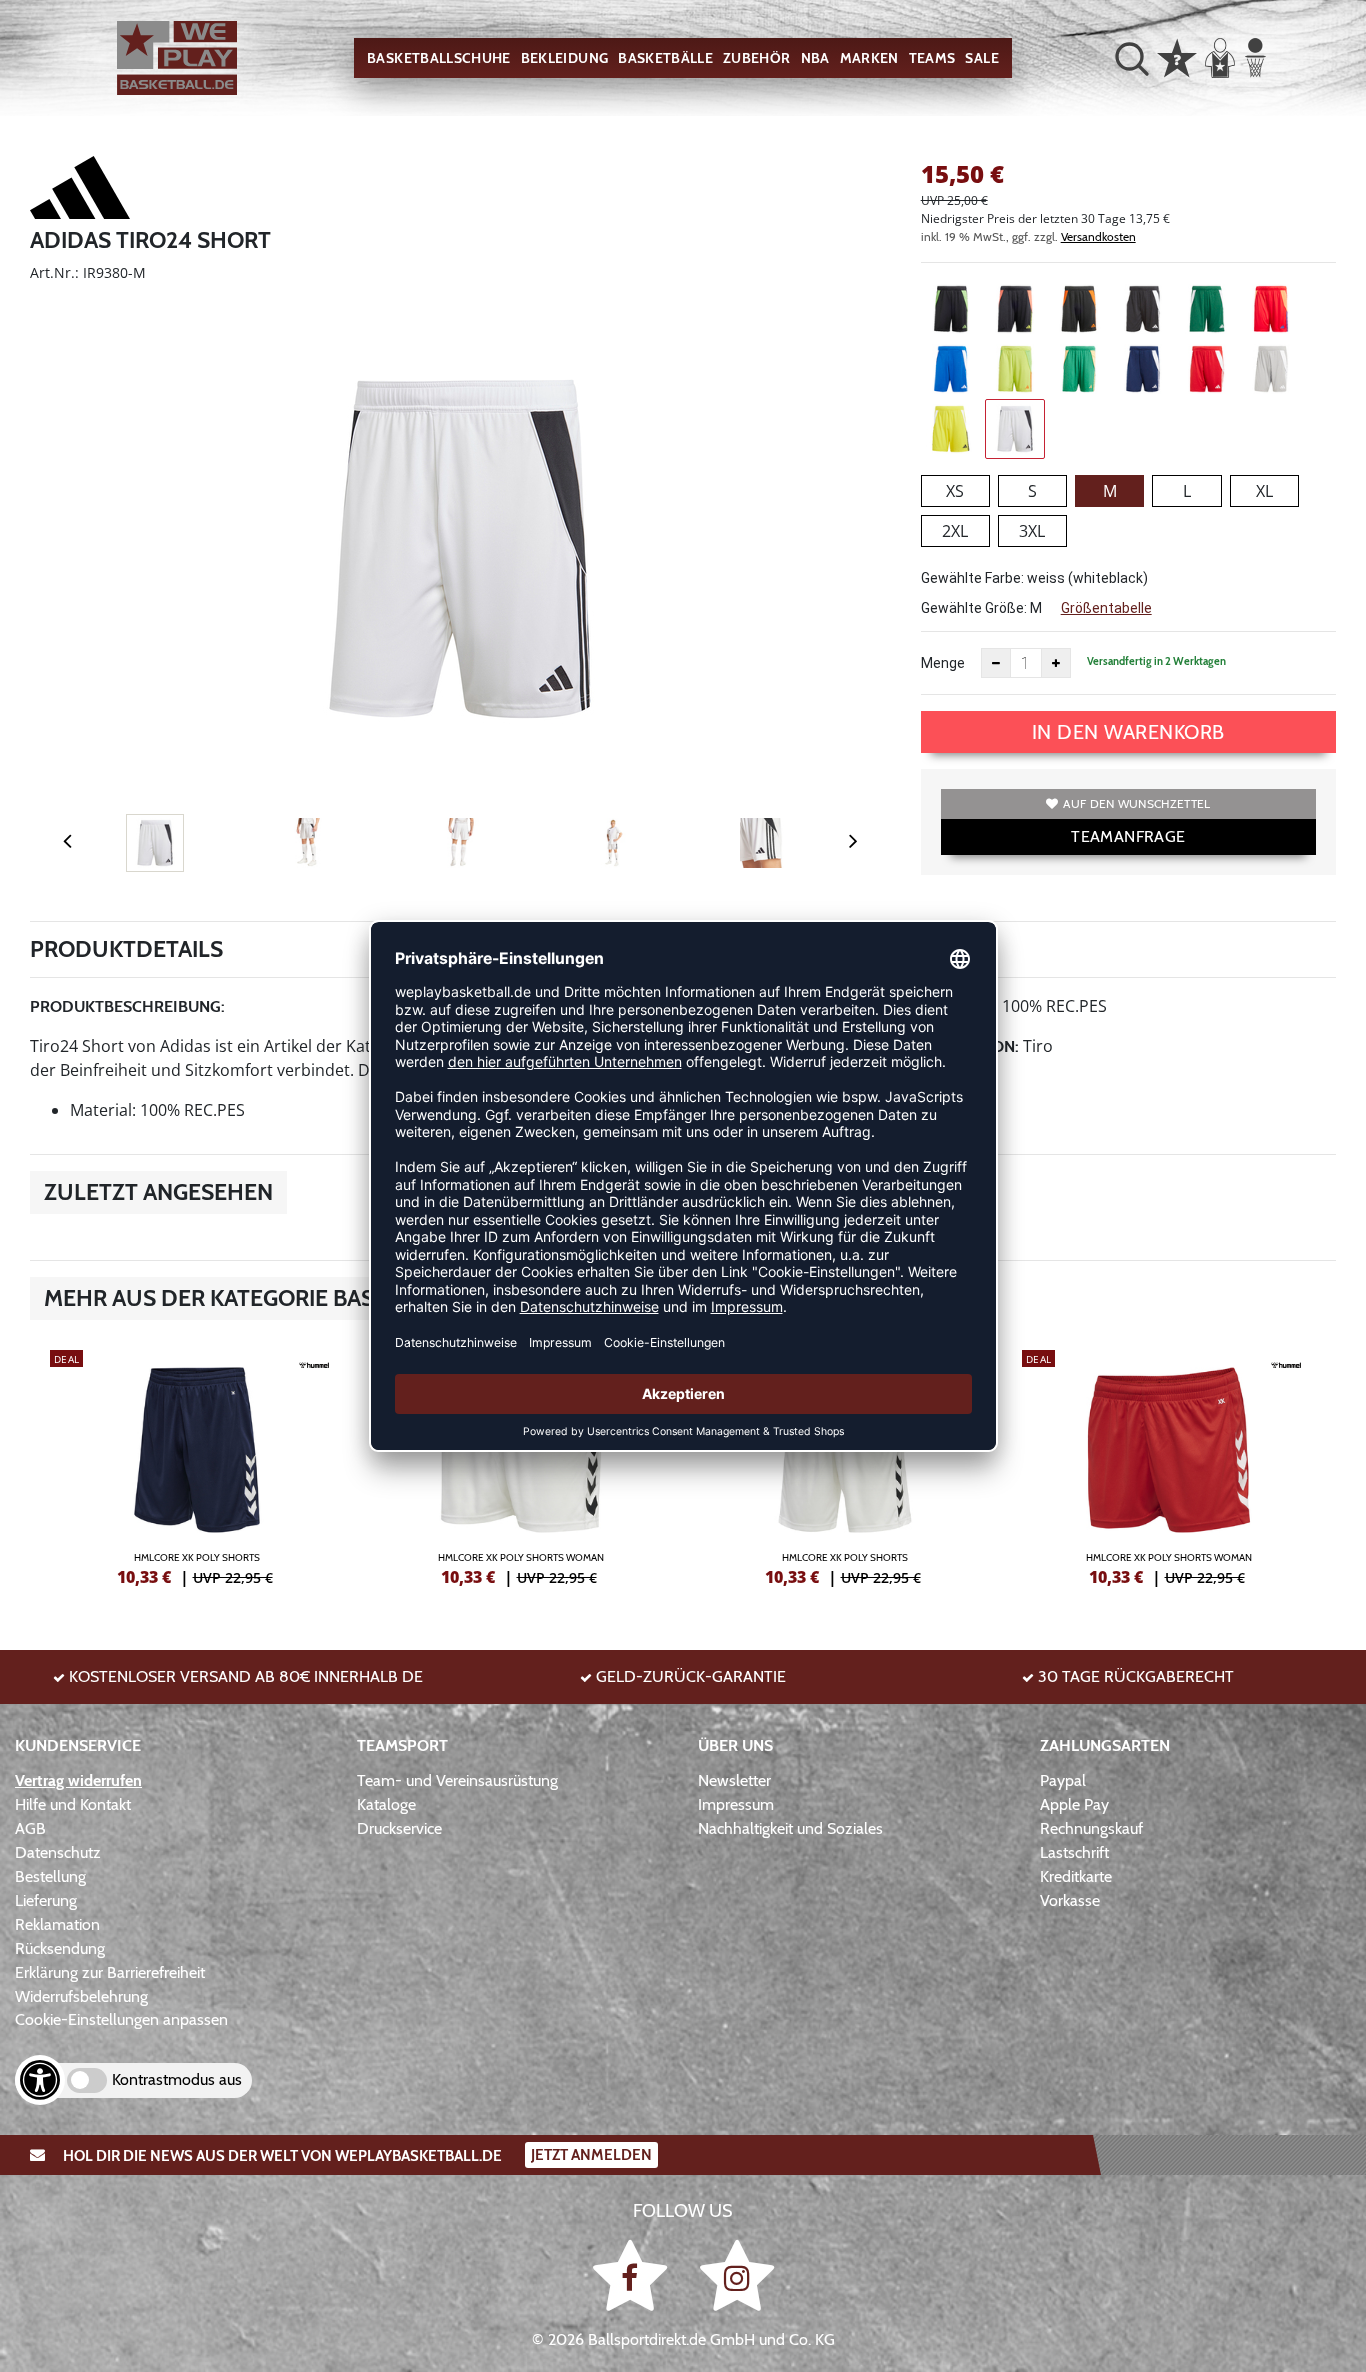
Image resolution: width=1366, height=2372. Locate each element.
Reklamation (57, 1924)
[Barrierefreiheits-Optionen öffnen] (40, 2080)
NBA (815, 58)
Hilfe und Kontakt (73, 1804)
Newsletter (734, 1780)
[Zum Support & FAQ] (1177, 56)
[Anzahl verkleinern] (996, 663)
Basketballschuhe (439, 58)
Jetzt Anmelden (591, 2155)
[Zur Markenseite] (80, 191)
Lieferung (46, 1900)
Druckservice (399, 1828)
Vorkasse (1070, 1900)
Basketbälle (665, 58)
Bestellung (50, 1876)
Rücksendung (60, 1948)
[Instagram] (737, 2274)
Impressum (736, 1804)
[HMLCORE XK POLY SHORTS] (197, 1465)
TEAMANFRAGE (1128, 836)
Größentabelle (1106, 608)
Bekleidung (565, 58)
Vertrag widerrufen (78, 1780)
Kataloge (386, 1804)
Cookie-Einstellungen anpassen (121, 2019)
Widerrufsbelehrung (81, 1996)
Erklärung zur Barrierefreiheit (110, 1972)
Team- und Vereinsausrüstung (457, 1780)
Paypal (1063, 1780)
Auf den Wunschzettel (1136, 803)
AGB (30, 1828)
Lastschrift (1074, 1852)
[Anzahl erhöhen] (1056, 663)
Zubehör (756, 58)
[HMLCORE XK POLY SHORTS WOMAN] (521, 1465)
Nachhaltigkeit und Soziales (790, 1828)
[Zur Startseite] (177, 58)
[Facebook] (633, 2274)
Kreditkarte (1076, 1876)
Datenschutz (58, 1852)
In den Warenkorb (1128, 732)
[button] (1132, 58)
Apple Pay (1074, 1804)
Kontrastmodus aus (177, 2079)
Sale (981, 58)
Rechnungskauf (1091, 1828)
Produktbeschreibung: (127, 1006)
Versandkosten (1098, 236)
